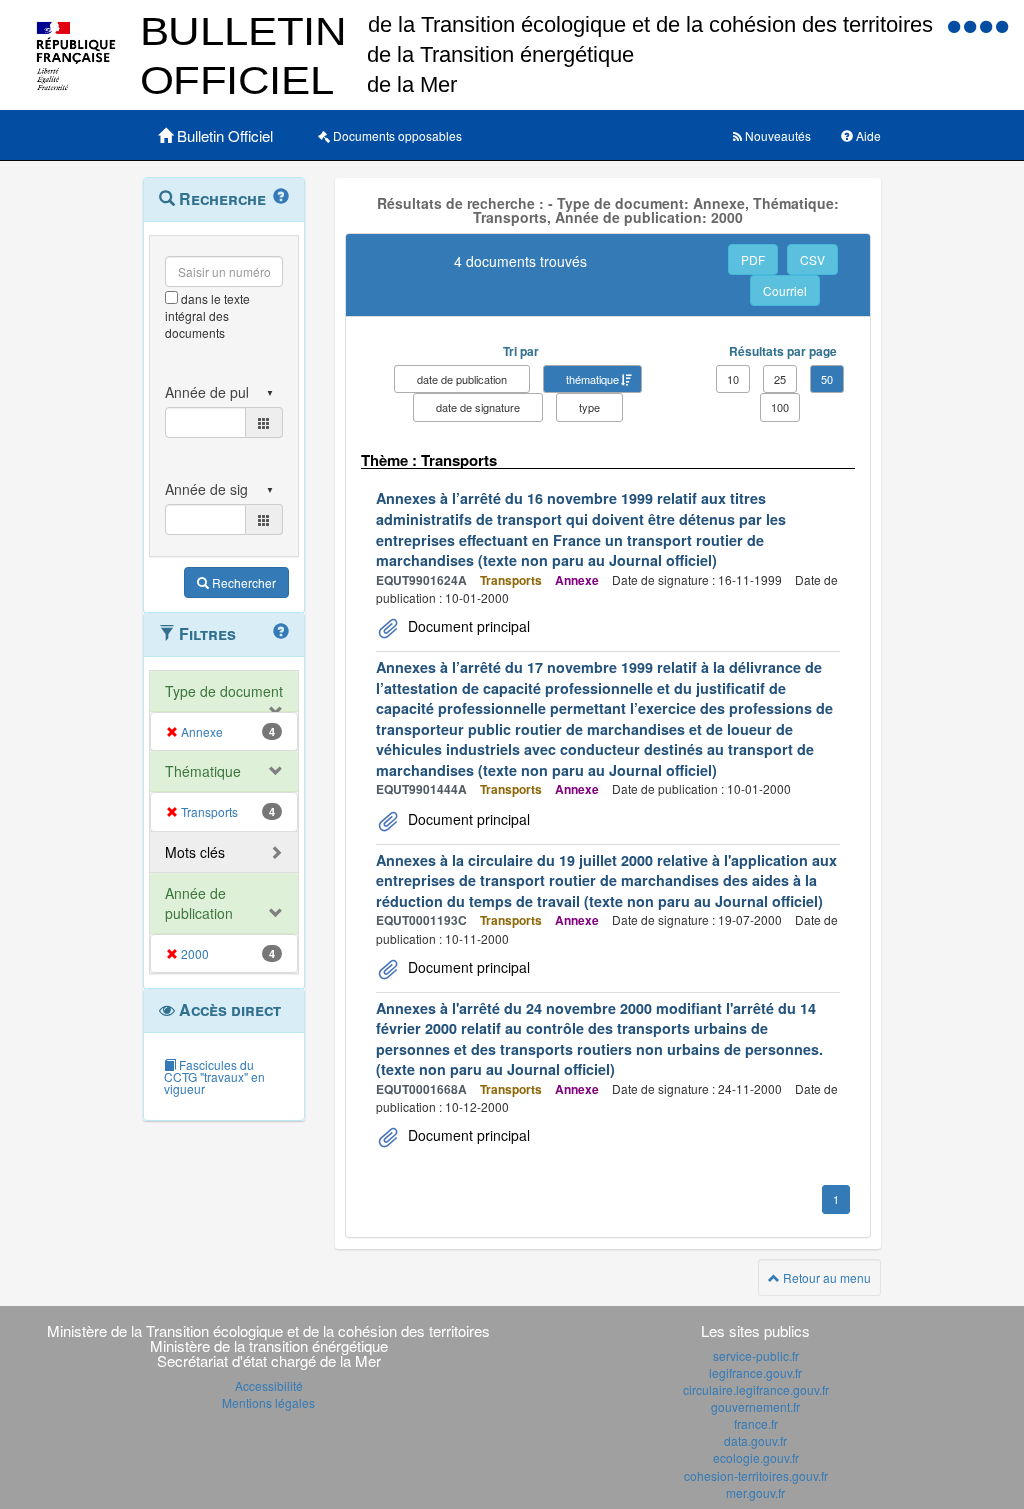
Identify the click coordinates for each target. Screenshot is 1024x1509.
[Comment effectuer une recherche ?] (281, 197)
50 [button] (827, 379)
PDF (753, 259)
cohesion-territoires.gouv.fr (756, 1475)
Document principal (467, 626)
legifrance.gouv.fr (755, 1372)
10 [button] (733, 379)
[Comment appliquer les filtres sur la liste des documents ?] (281, 632)
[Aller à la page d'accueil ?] (1002, 25)
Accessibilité (269, 1385)
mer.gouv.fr (755, 1492)
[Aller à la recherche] (988, 25)
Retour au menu (825, 1277)
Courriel (785, 290)
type (589, 407)
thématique (592, 379)
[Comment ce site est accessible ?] (956, 25)
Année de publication (199, 903)
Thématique (203, 771)
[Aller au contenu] (972, 25)
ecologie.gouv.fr (756, 1457)
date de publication (462, 379)
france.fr (756, 1423)
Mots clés (195, 852)
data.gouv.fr (755, 1440)
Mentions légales (268, 1402)
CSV (812, 259)
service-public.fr (756, 1355)
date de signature (478, 407)
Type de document (224, 691)
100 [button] (780, 407)
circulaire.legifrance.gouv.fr (756, 1389)
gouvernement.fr (755, 1406)
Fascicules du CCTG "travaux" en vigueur (214, 1076)
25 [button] (780, 379)
